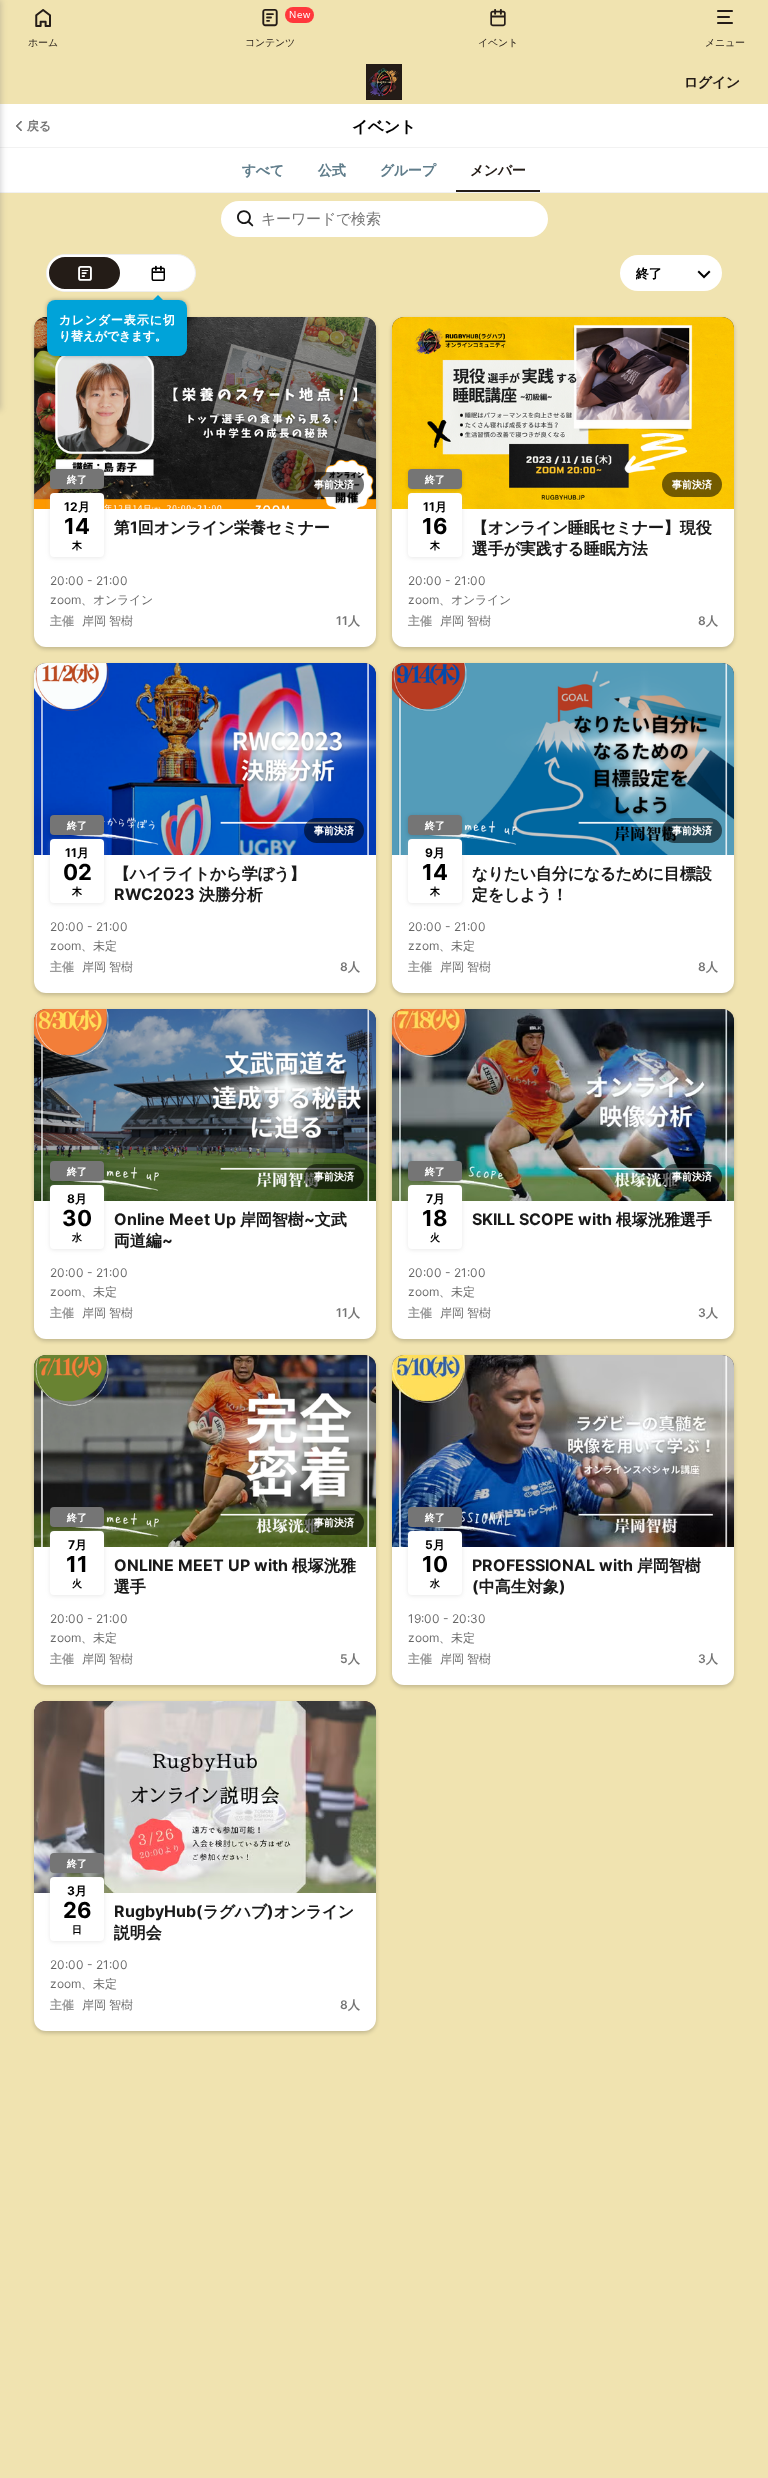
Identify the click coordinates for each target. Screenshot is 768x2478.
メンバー (498, 169)
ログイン (712, 81)
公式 (332, 169)
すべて (263, 169)
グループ (408, 169)
